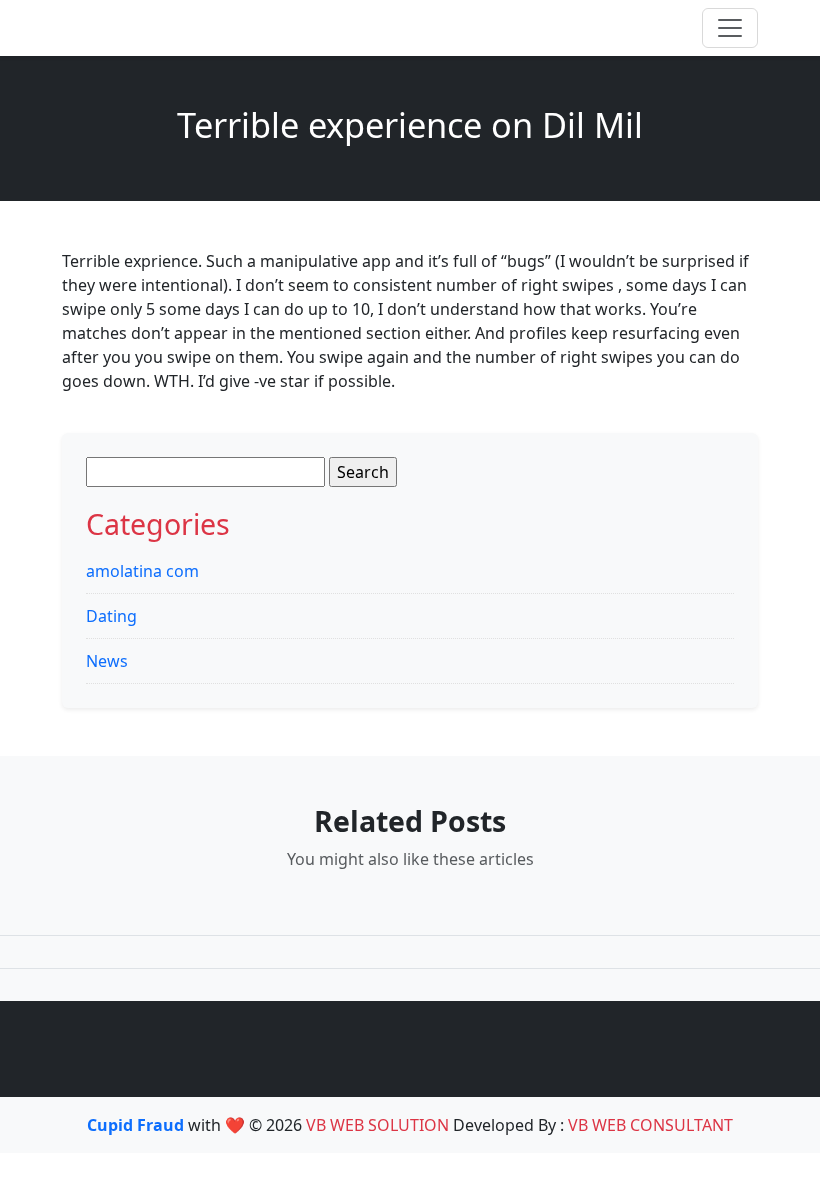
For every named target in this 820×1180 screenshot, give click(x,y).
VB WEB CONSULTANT (650, 1125)
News (107, 661)
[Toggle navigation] (730, 28)
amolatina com (142, 571)
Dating (111, 616)
